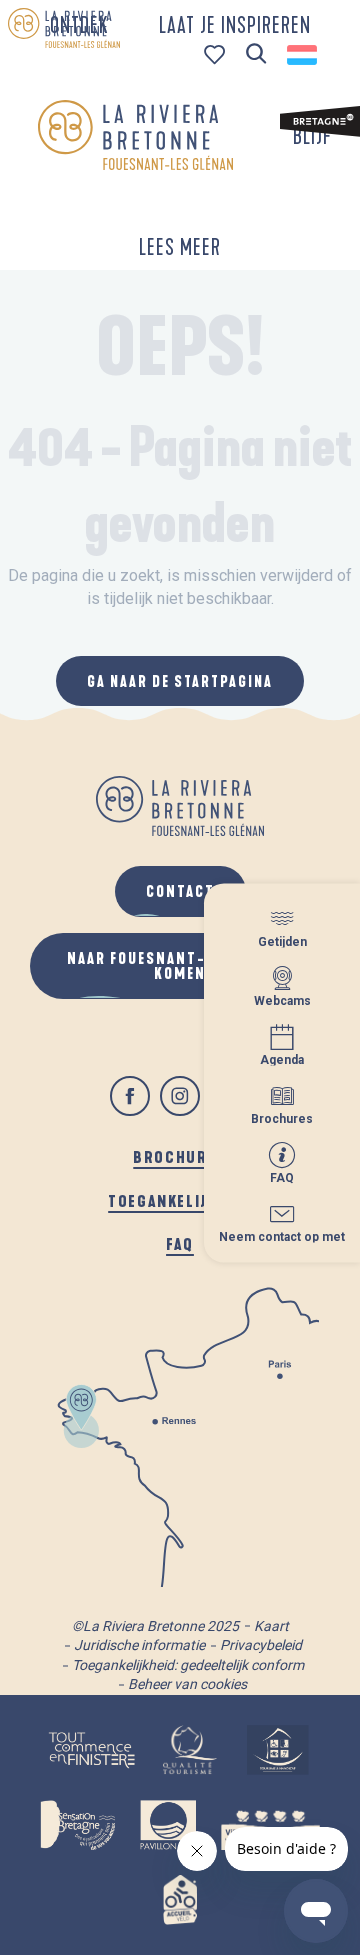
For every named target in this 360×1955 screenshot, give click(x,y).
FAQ (180, 1243)
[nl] (303, 55)
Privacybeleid (261, 1645)
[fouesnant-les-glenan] (135, 135)
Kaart (271, 1626)
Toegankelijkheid (180, 1200)
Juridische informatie (139, 1645)
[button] (256, 54)
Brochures (179, 1156)
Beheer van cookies (187, 1684)
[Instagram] (180, 1096)
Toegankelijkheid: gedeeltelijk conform (188, 1665)
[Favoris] (216, 54)
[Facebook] (130, 1096)
